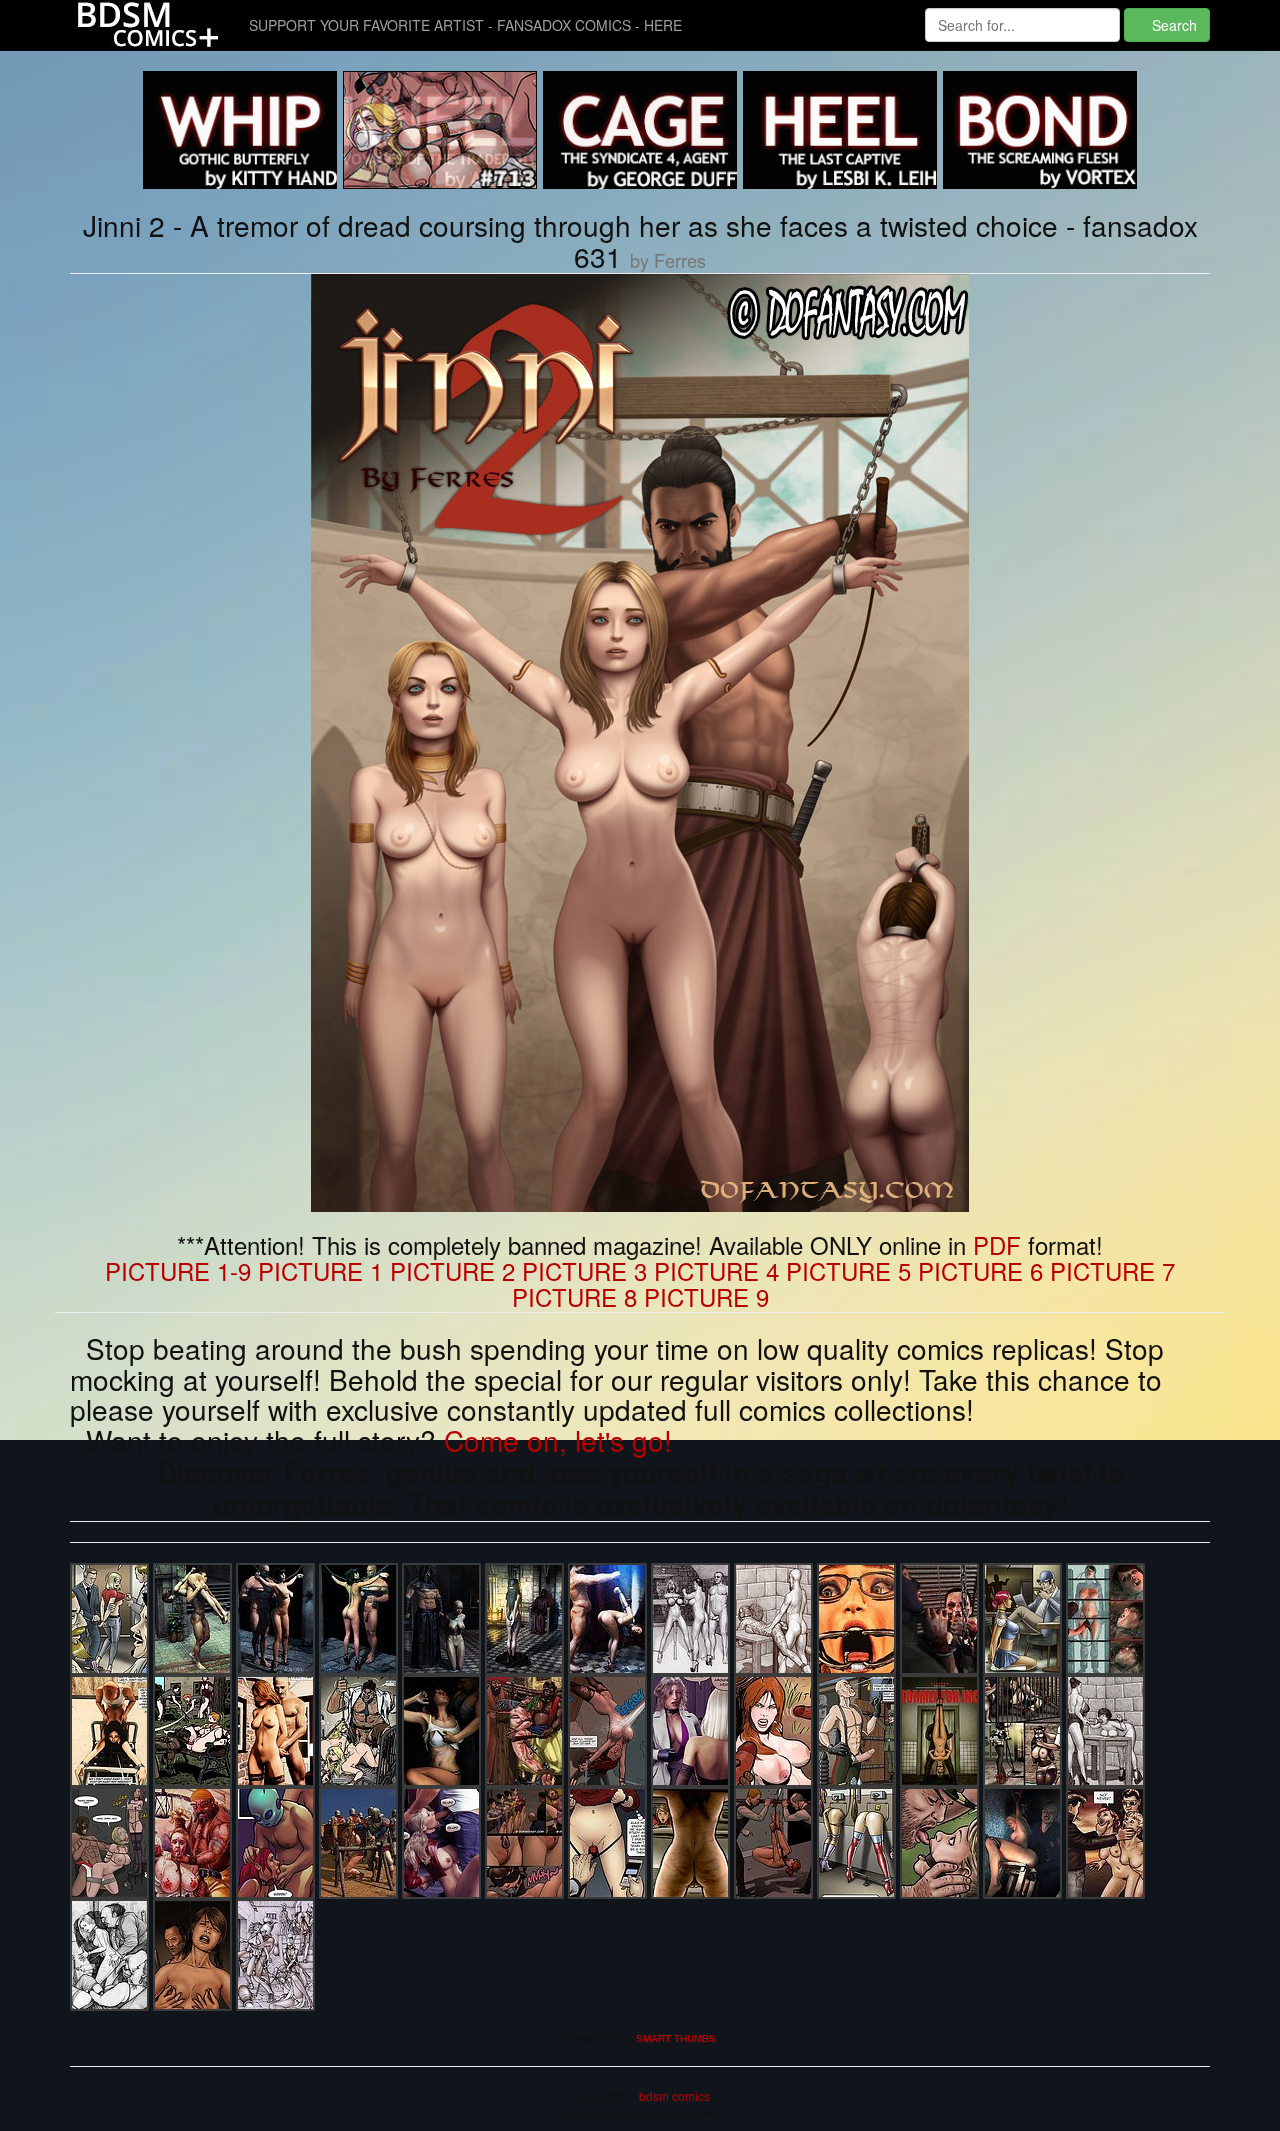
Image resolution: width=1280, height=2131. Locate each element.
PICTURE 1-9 (178, 1270)
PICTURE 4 (716, 1270)
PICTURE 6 (980, 1270)
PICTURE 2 (452, 1270)
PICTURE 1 (320, 1270)
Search (1172, 25)
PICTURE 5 (848, 1270)
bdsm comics (673, 2095)
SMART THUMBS (676, 2038)
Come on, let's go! (558, 1440)
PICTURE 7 (1112, 1270)
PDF (997, 1244)
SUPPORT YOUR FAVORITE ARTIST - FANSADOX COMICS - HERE (465, 25)
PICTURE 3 (584, 1270)
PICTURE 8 (574, 1296)
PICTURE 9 (706, 1296)
